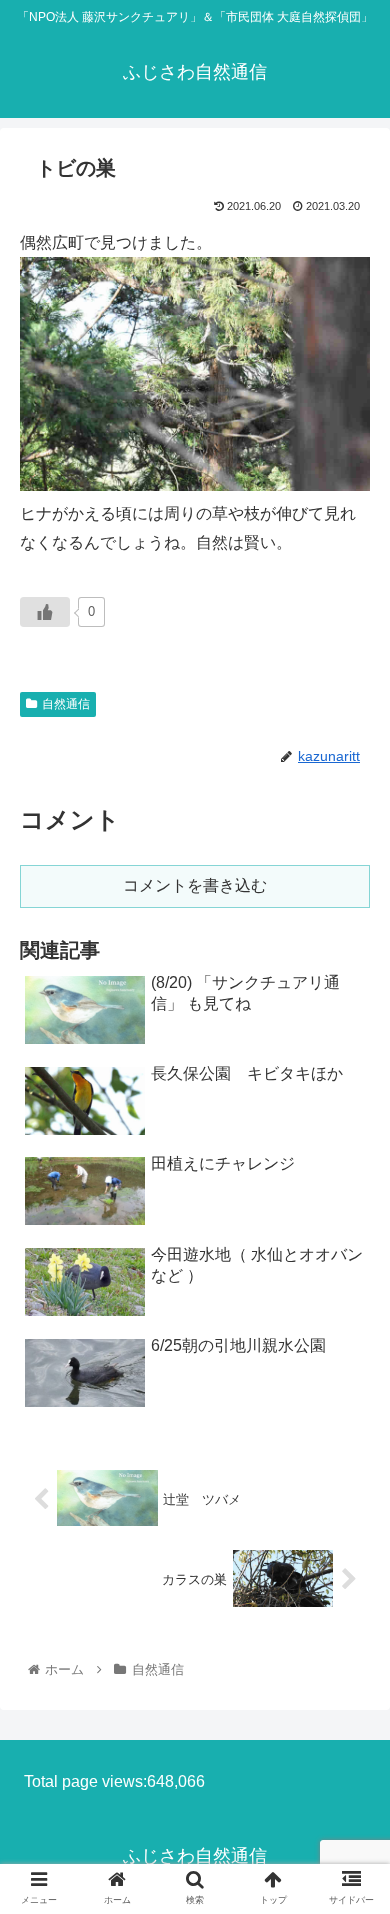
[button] (350, 1696)
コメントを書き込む (195, 885)
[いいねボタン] (45, 612)
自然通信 (66, 704)
